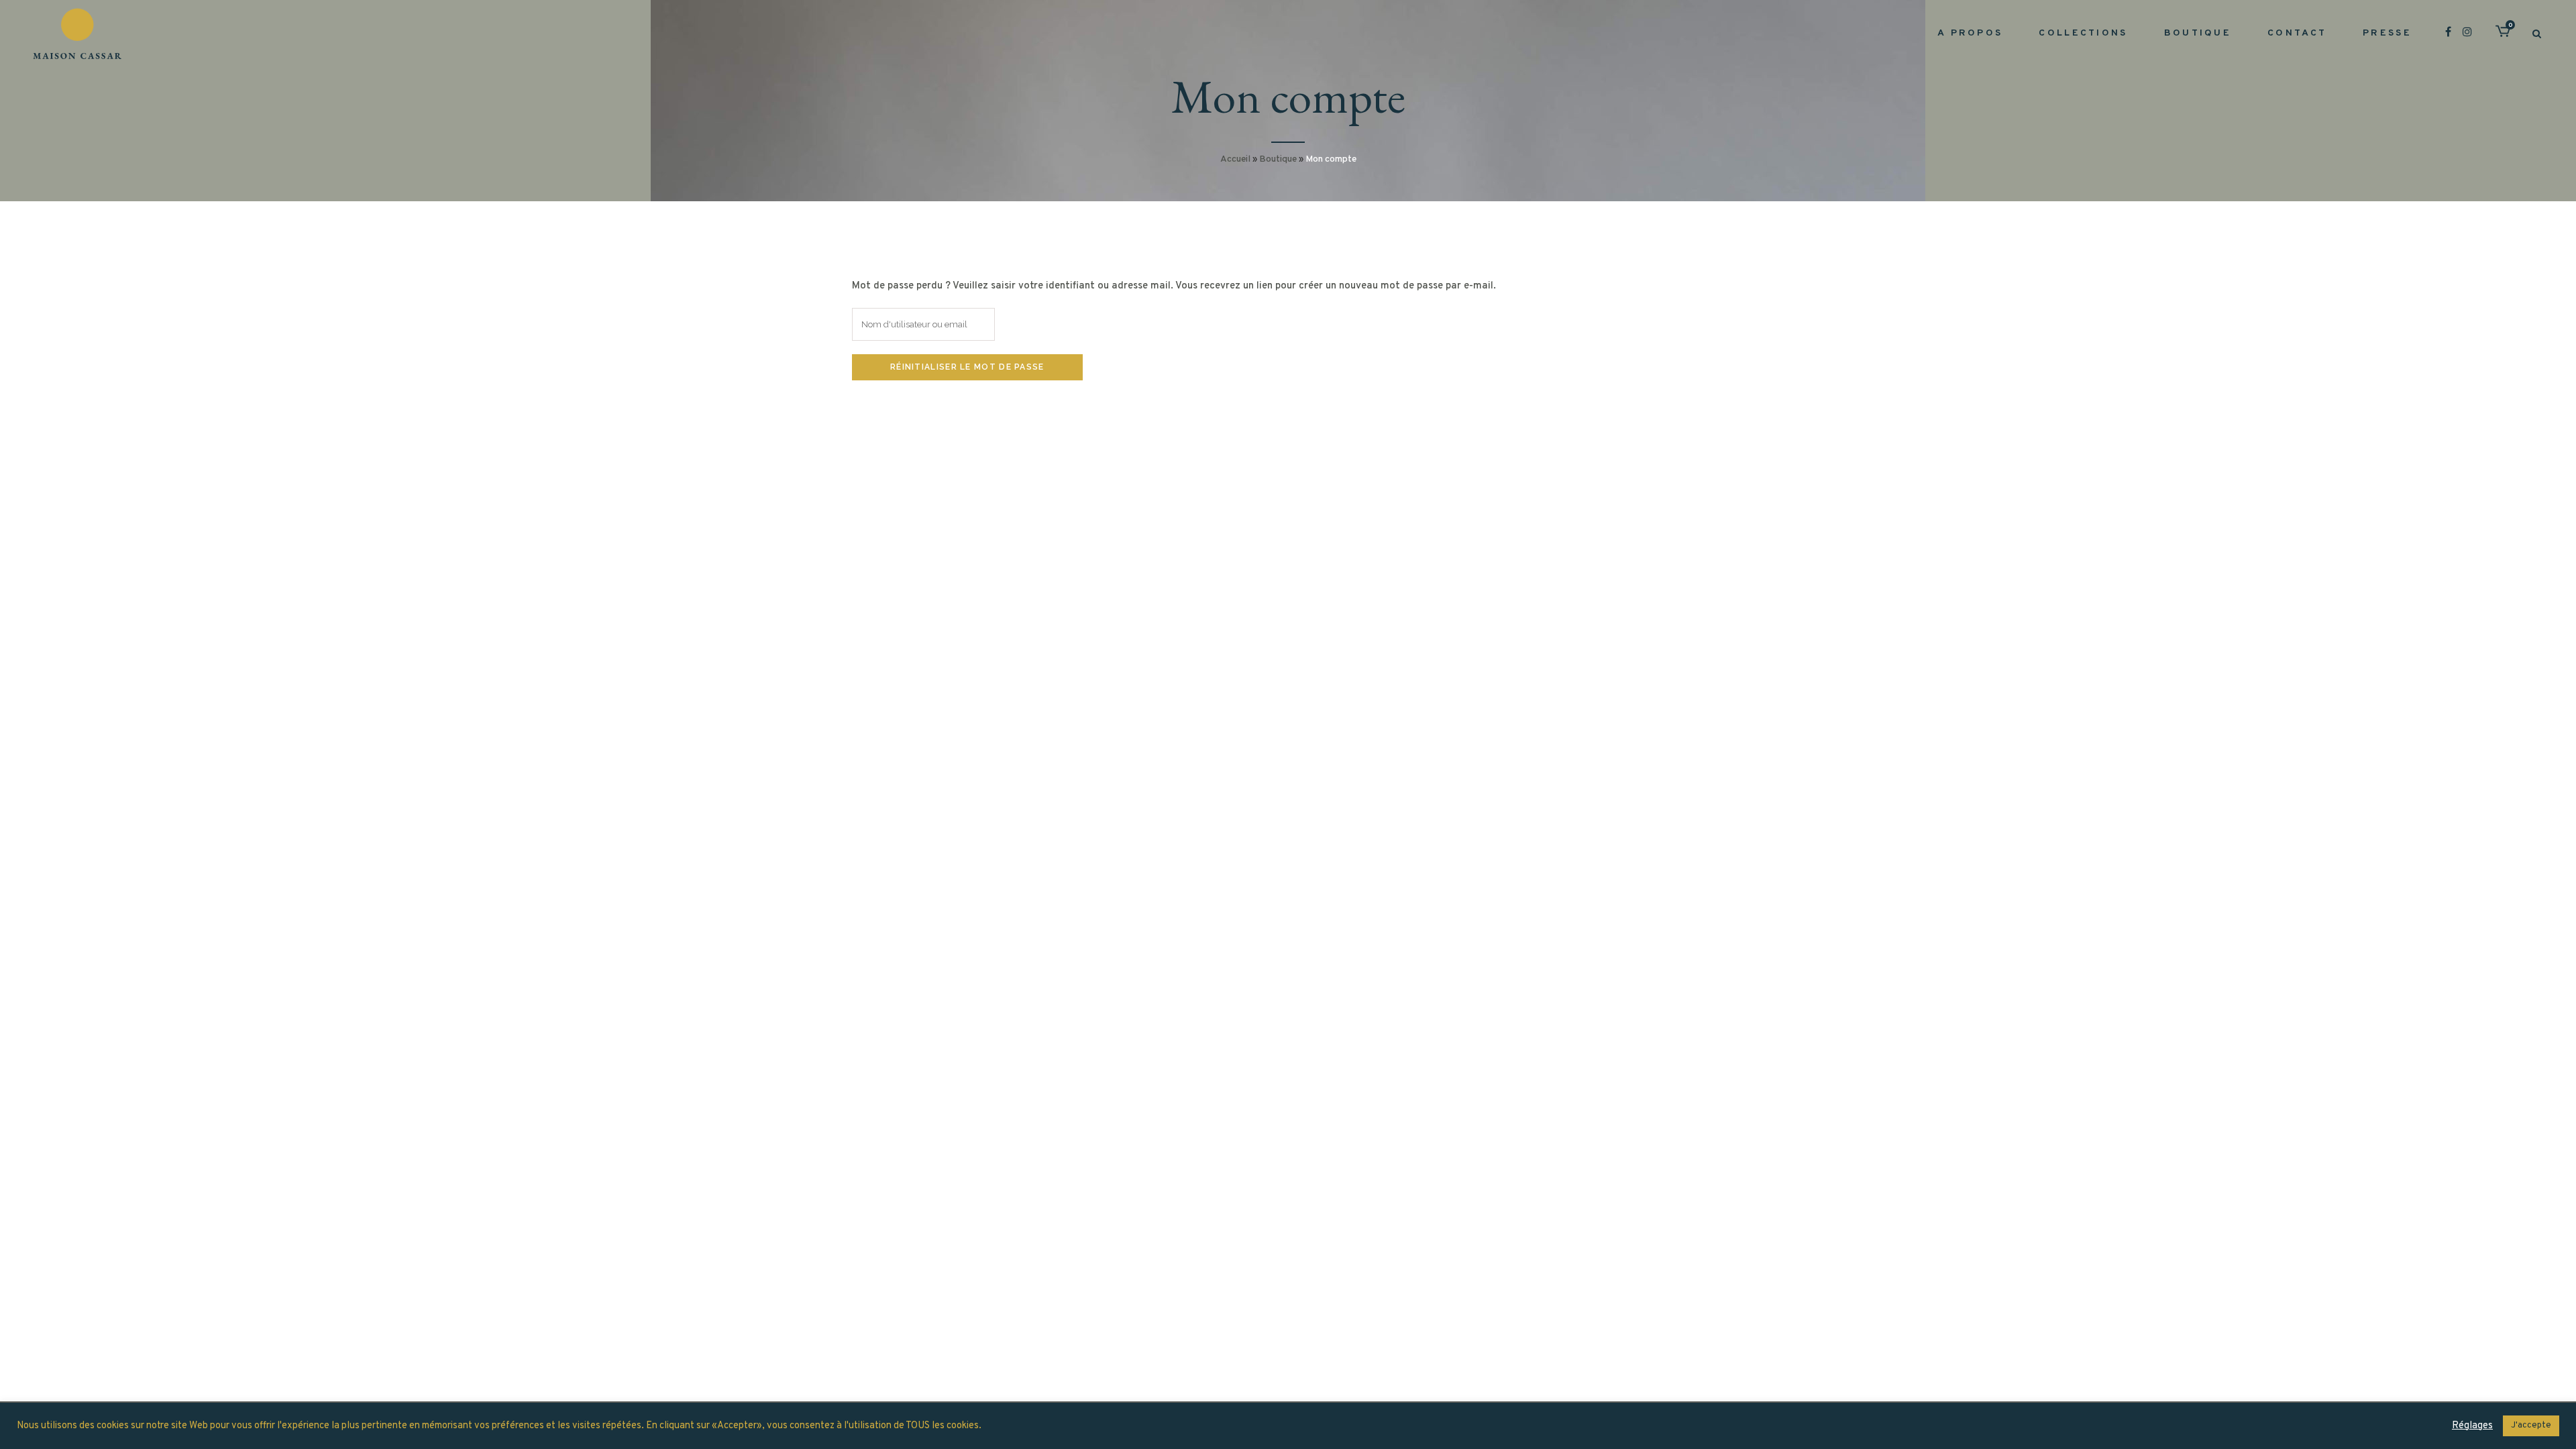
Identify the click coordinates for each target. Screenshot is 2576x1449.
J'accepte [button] (2531, 1426)
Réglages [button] (2472, 1426)
